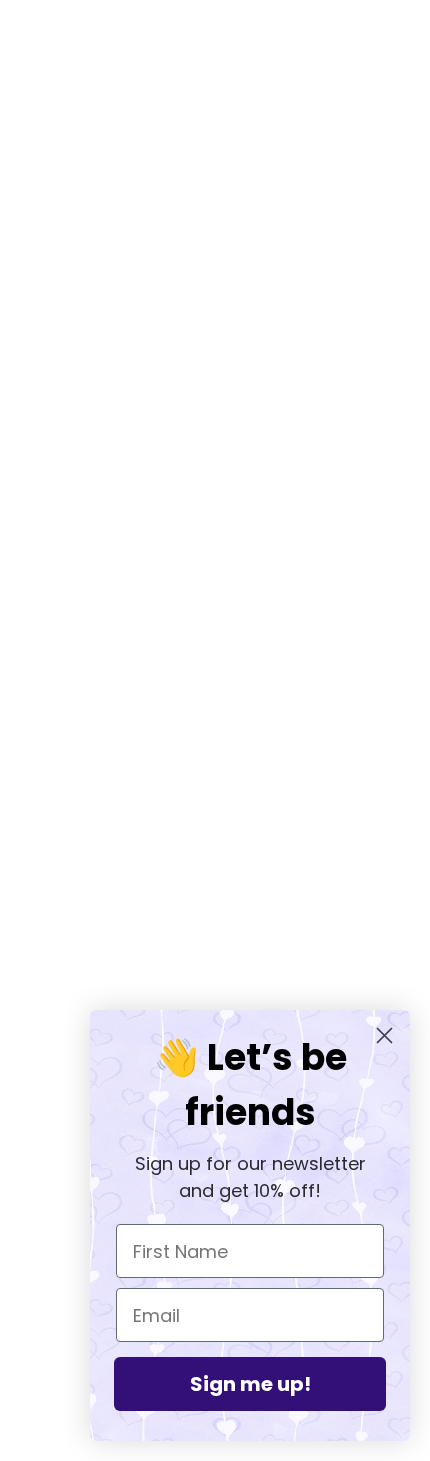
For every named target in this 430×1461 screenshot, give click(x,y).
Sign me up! (250, 1384)
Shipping (215, 983)
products (244, 289)
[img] (171, 738)
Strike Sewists (215, 953)
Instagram (215, 922)
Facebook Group (215, 892)
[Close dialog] (384, 1035)
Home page (228, 266)
